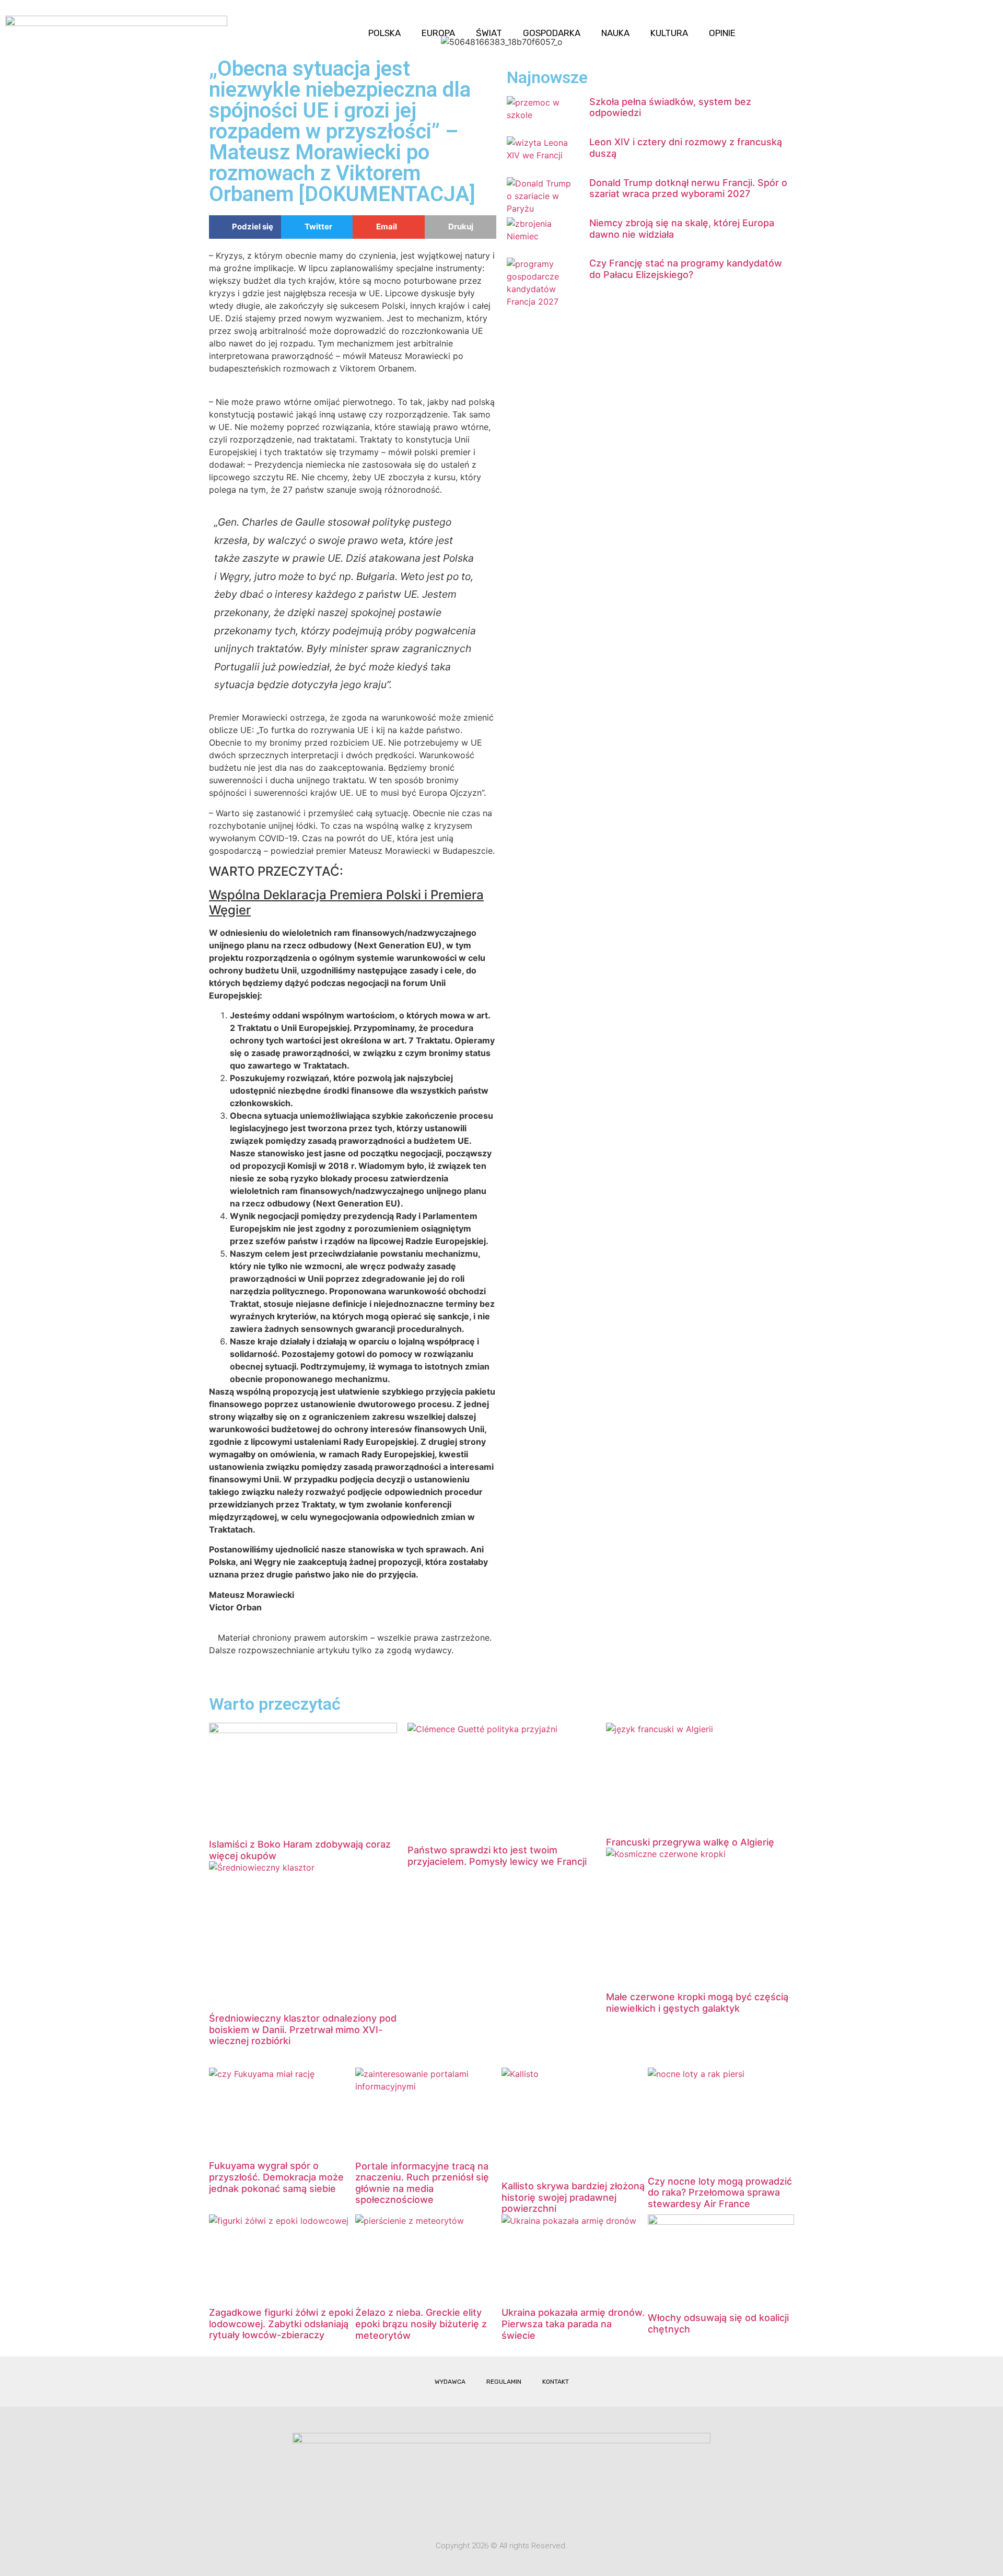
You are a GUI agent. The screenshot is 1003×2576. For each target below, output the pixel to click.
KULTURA (669, 33)
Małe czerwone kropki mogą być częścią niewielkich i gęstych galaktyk (697, 2003)
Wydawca (450, 2382)
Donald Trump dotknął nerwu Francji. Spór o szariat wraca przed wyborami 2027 (688, 188)
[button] (986, 24)
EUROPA (438, 33)
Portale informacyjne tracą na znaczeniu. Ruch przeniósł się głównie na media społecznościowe (422, 2183)
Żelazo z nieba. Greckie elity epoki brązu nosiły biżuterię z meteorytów (421, 2324)
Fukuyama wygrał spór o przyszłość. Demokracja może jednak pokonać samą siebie (276, 2177)
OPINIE (722, 33)
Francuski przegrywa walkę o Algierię (690, 1842)
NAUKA (615, 33)
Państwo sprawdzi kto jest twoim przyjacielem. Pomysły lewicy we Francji (497, 1856)
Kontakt (556, 2382)
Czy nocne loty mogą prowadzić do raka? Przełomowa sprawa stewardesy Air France (720, 2192)
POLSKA (384, 33)
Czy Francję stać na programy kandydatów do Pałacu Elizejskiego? (686, 269)
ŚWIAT (489, 33)
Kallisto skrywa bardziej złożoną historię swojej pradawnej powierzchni (573, 2197)
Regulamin (504, 2382)
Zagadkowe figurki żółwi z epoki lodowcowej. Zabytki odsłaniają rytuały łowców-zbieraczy (281, 2324)
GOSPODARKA (552, 33)
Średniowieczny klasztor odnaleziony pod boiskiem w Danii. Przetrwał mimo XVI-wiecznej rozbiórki (303, 2029)
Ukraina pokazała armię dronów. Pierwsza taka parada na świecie (573, 2324)
